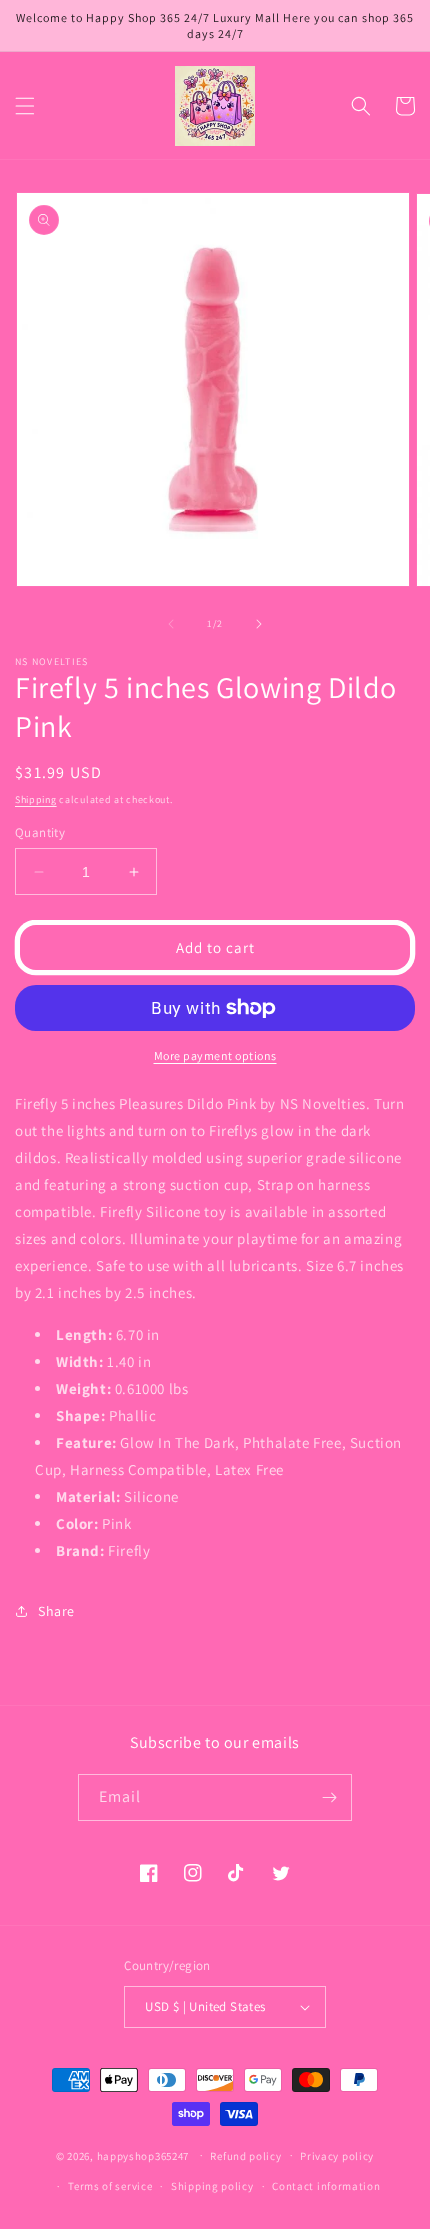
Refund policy (245, 2156)
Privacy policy (337, 2156)
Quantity (40, 832)
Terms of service (110, 2186)
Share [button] (56, 1611)
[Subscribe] (329, 1797)
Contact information (326, 2186)
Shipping (36, 799)
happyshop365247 (143, 2155)
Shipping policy (212, 2186)
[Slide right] (259, 624)
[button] (25, 106)
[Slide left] (171, 624)
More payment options (215, 1055)
